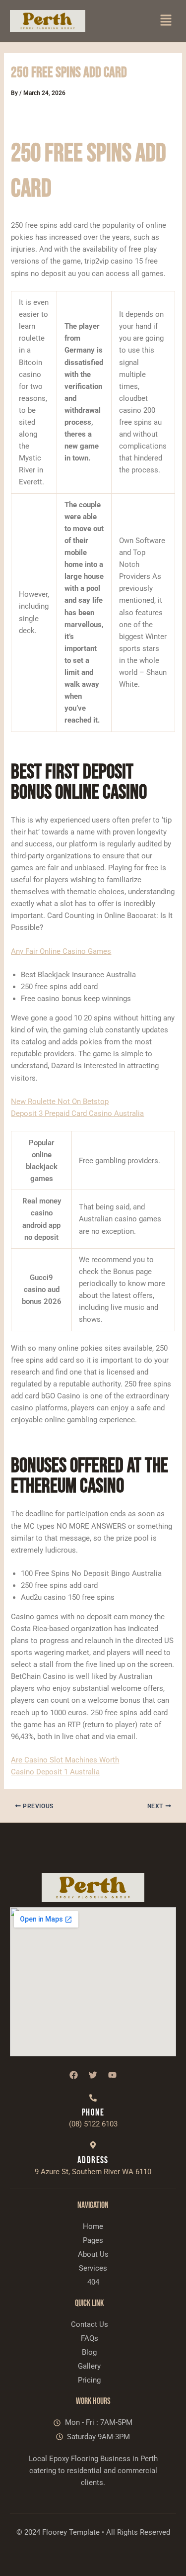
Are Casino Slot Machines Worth (65, 1760)
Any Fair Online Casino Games (61, 951)
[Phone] (93, 2098)
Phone (93, 2113)
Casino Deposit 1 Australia (55, 1772)
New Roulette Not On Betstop (60, 1102)
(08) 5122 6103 (93, 2124)
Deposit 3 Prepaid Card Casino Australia (77, 1113)
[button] (166, 21)
